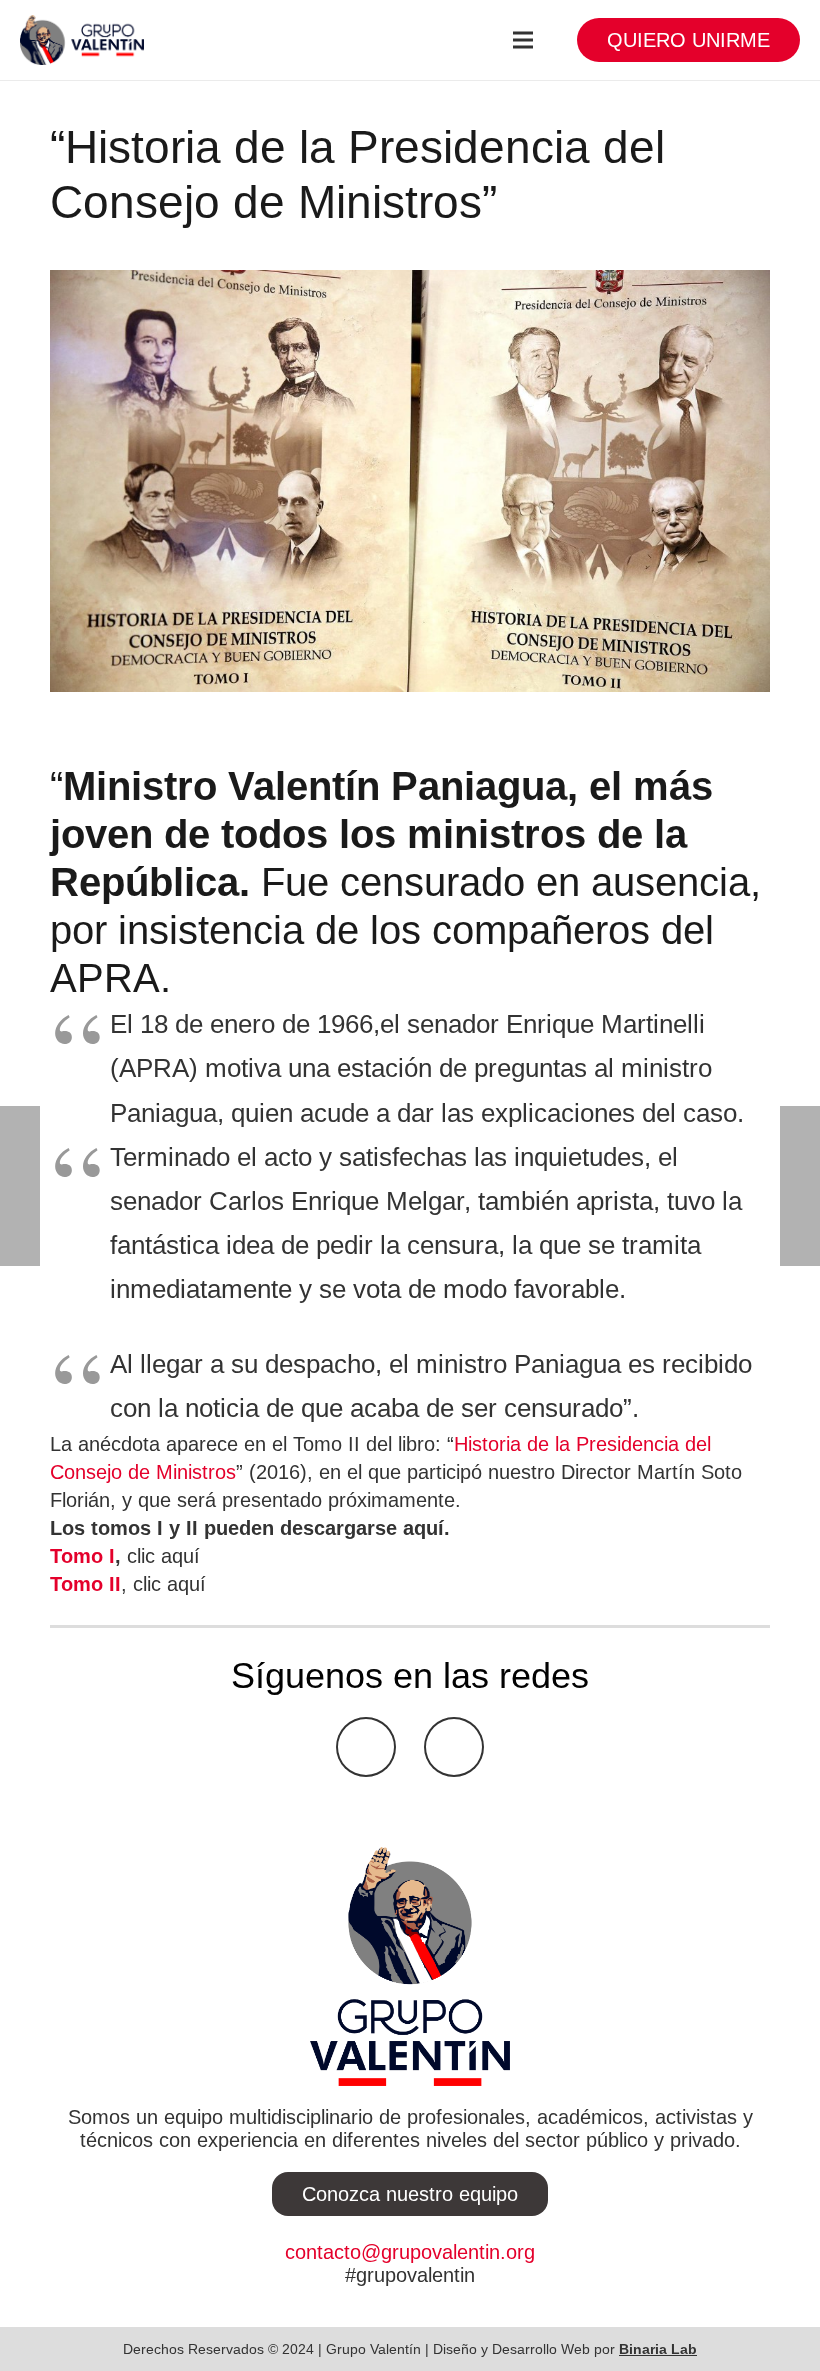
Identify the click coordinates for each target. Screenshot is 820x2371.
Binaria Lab (658, 2349)
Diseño (455, 2349)
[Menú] (523, 40)
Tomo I (82, 1556)
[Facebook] (366, 1747)
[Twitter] (454, 1747)
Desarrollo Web (541, 2349)
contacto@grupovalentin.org (410, 2252)
